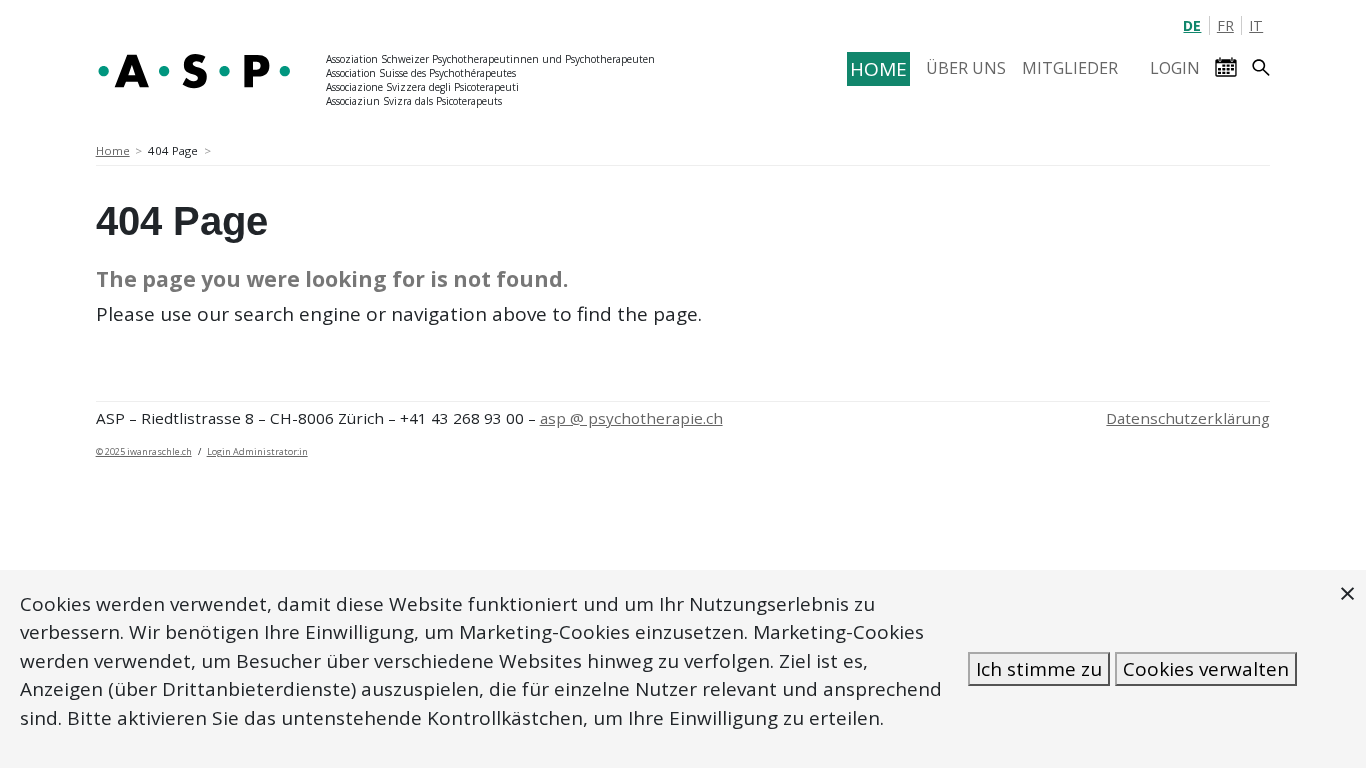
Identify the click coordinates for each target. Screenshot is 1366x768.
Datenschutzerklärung (1188, 418)
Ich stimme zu (1039, 669)
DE (1192, 25)
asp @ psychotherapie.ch (631, 418)
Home (113, 150)
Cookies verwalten (1206, 669)
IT (1256, 25)
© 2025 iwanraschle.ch (144, 451)
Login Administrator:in (257, 451)
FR (1225, 25)
